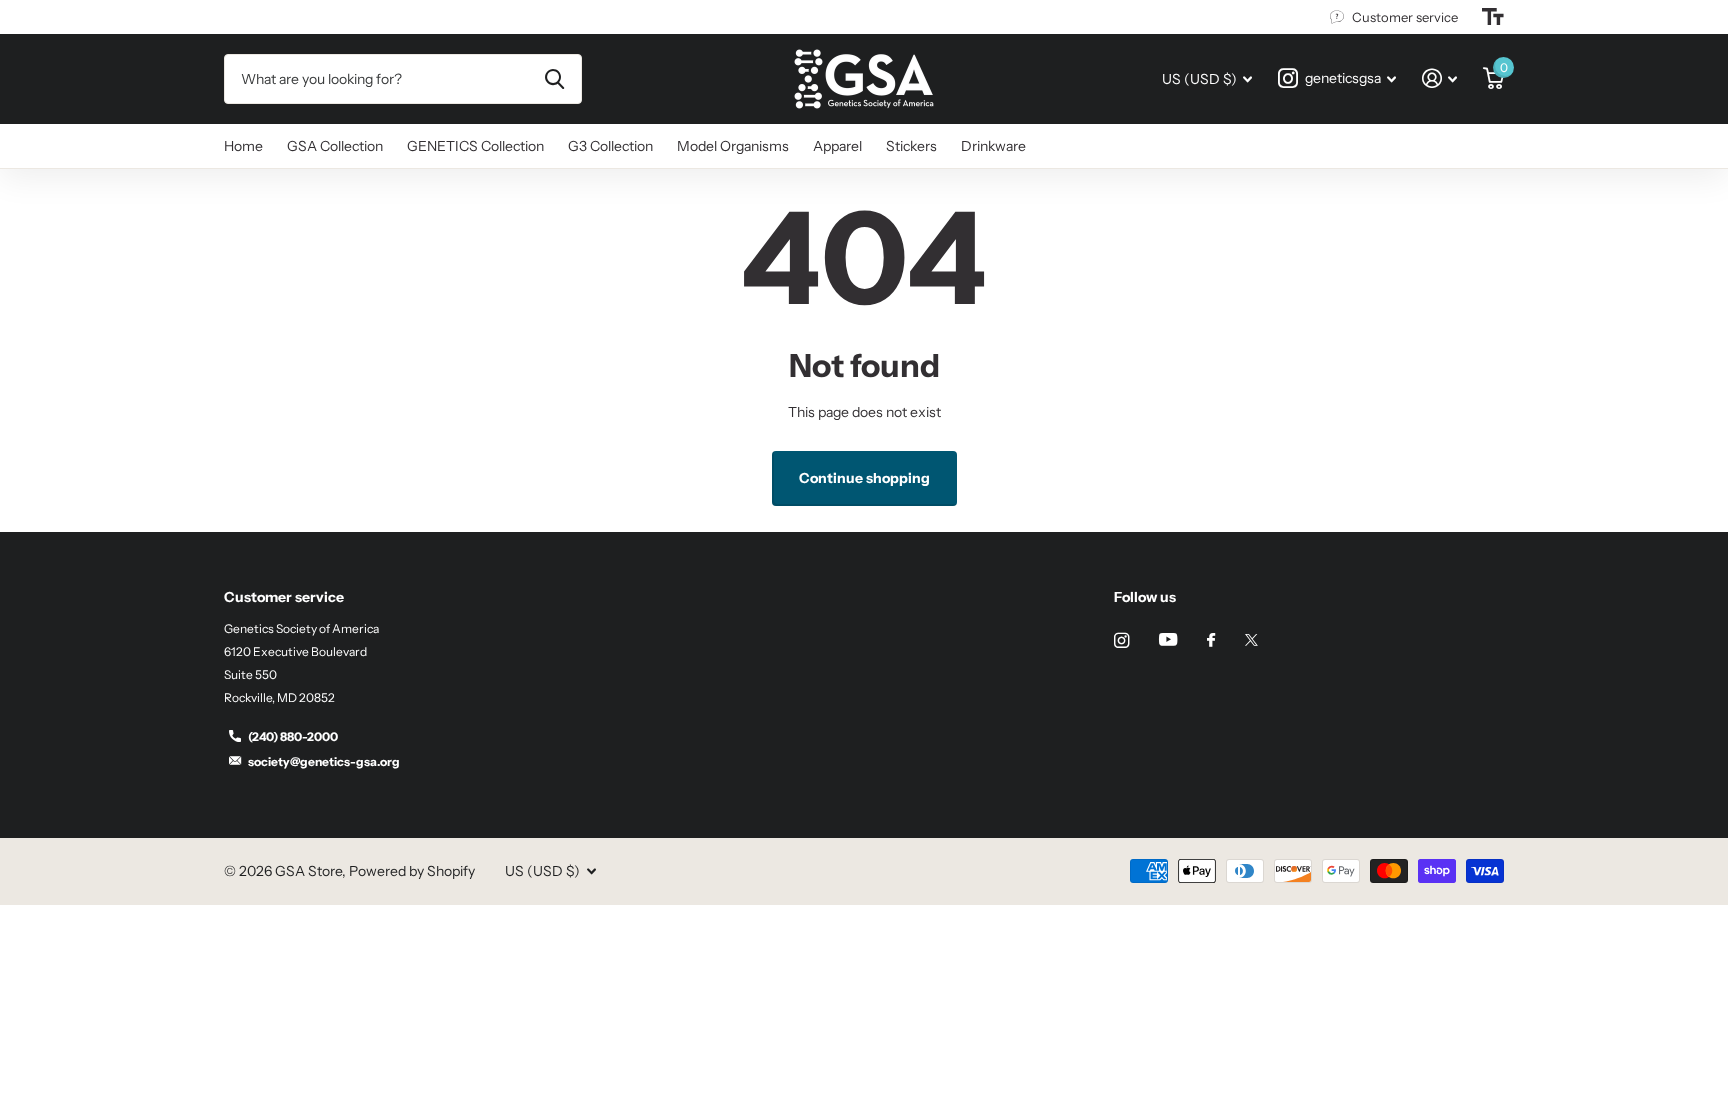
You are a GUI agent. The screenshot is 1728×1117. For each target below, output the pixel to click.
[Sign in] (1439, 78)
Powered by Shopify (412, 871)
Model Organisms (733, 146)
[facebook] (1211, 641)
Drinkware (993, 146)
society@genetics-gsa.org (324, 761)
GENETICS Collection (475, 146)
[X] (1251, 640)
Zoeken (554, 79)
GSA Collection (335, 146)
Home (243, 146)
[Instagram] (1121, 640)
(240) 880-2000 (293, 736)
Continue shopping (864, 478)
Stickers (911, 146)
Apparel (837, 146)
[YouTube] (1168, 640)
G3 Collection (610, 146)
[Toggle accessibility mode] (1493, 17)
